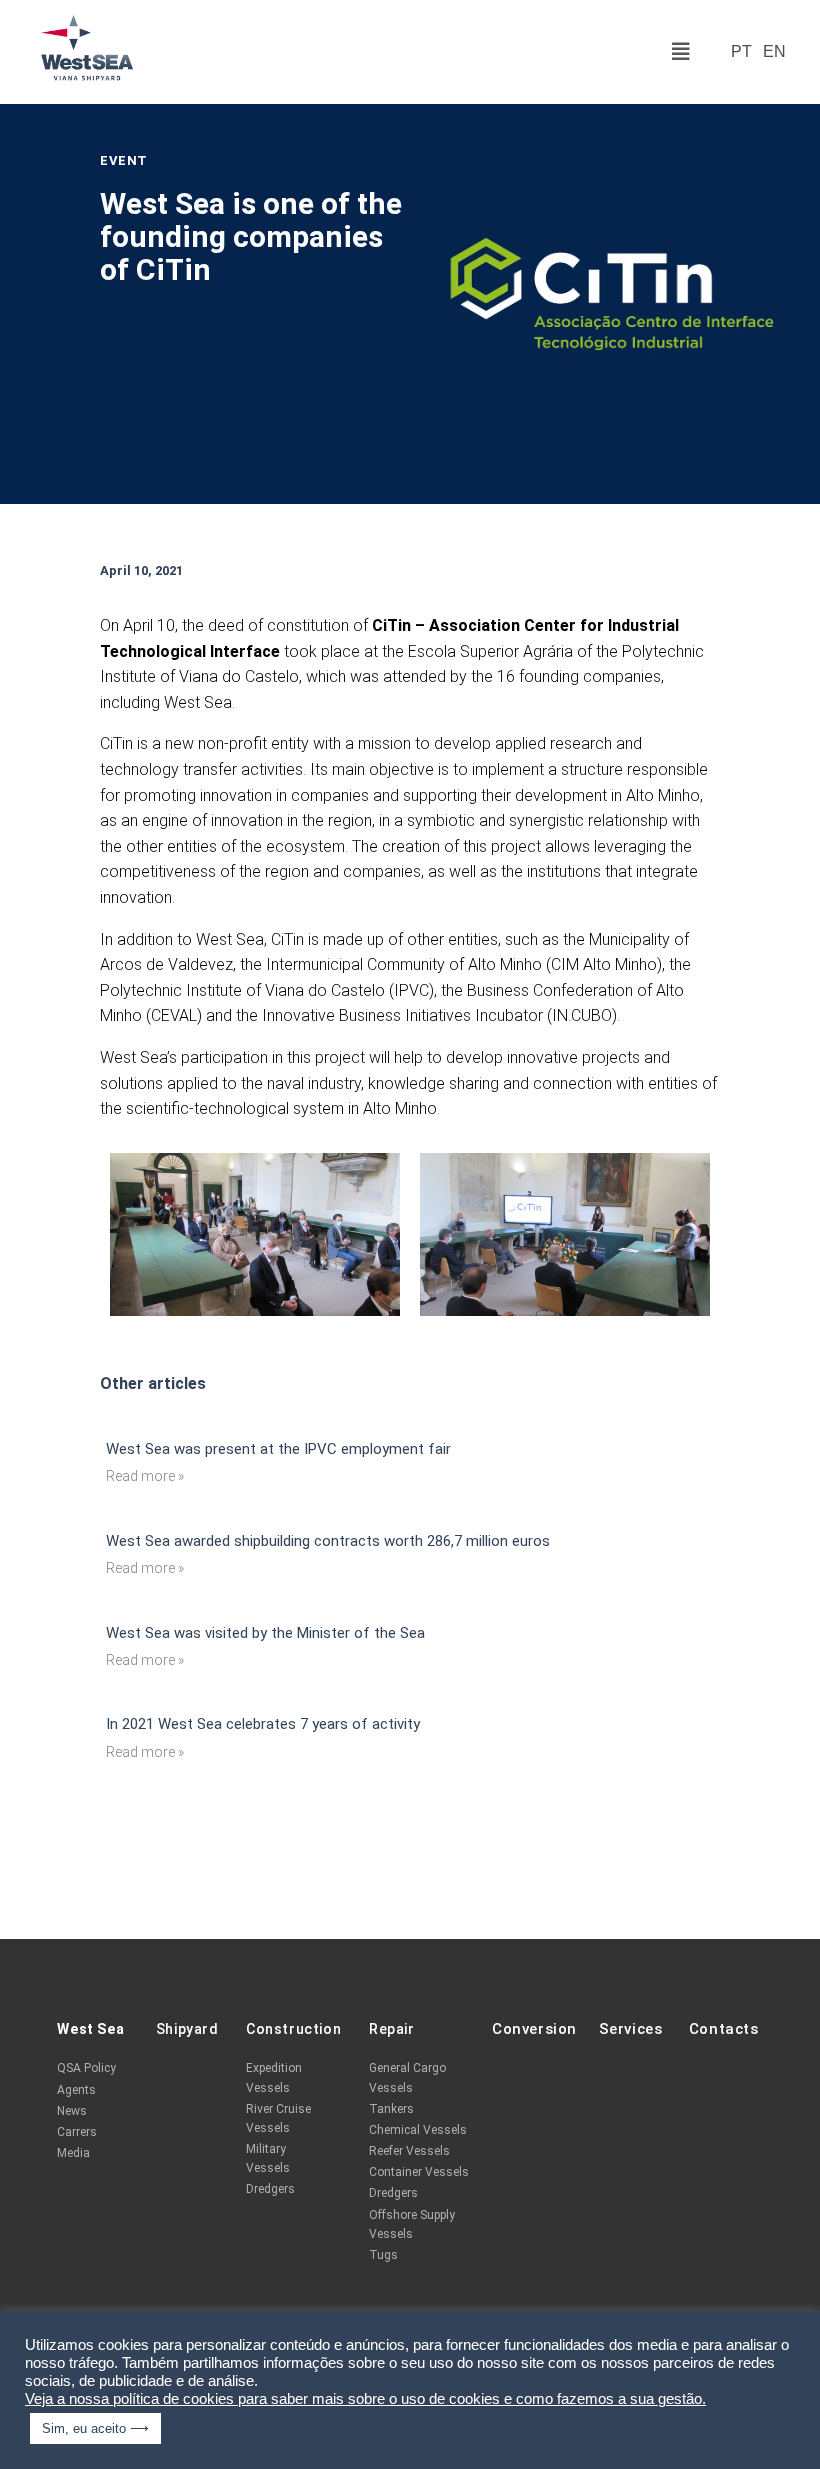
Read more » (145, 1476)
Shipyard (187, 2029)
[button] (681, 52)
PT (742, 52)
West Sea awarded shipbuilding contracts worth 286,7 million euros (328, 1541)
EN (775, 52)
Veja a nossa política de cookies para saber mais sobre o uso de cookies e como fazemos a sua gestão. (365, 2399)
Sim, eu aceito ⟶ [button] (95, 2428)
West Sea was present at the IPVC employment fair (278, 1449)
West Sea (90, 2029)
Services (631, 2029)
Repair (392, 2029)
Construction (293, 2029)
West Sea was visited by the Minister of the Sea (265, 1633)
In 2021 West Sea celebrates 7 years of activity (263, 1724)
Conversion (534, 2029)
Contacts (724, 2029)
